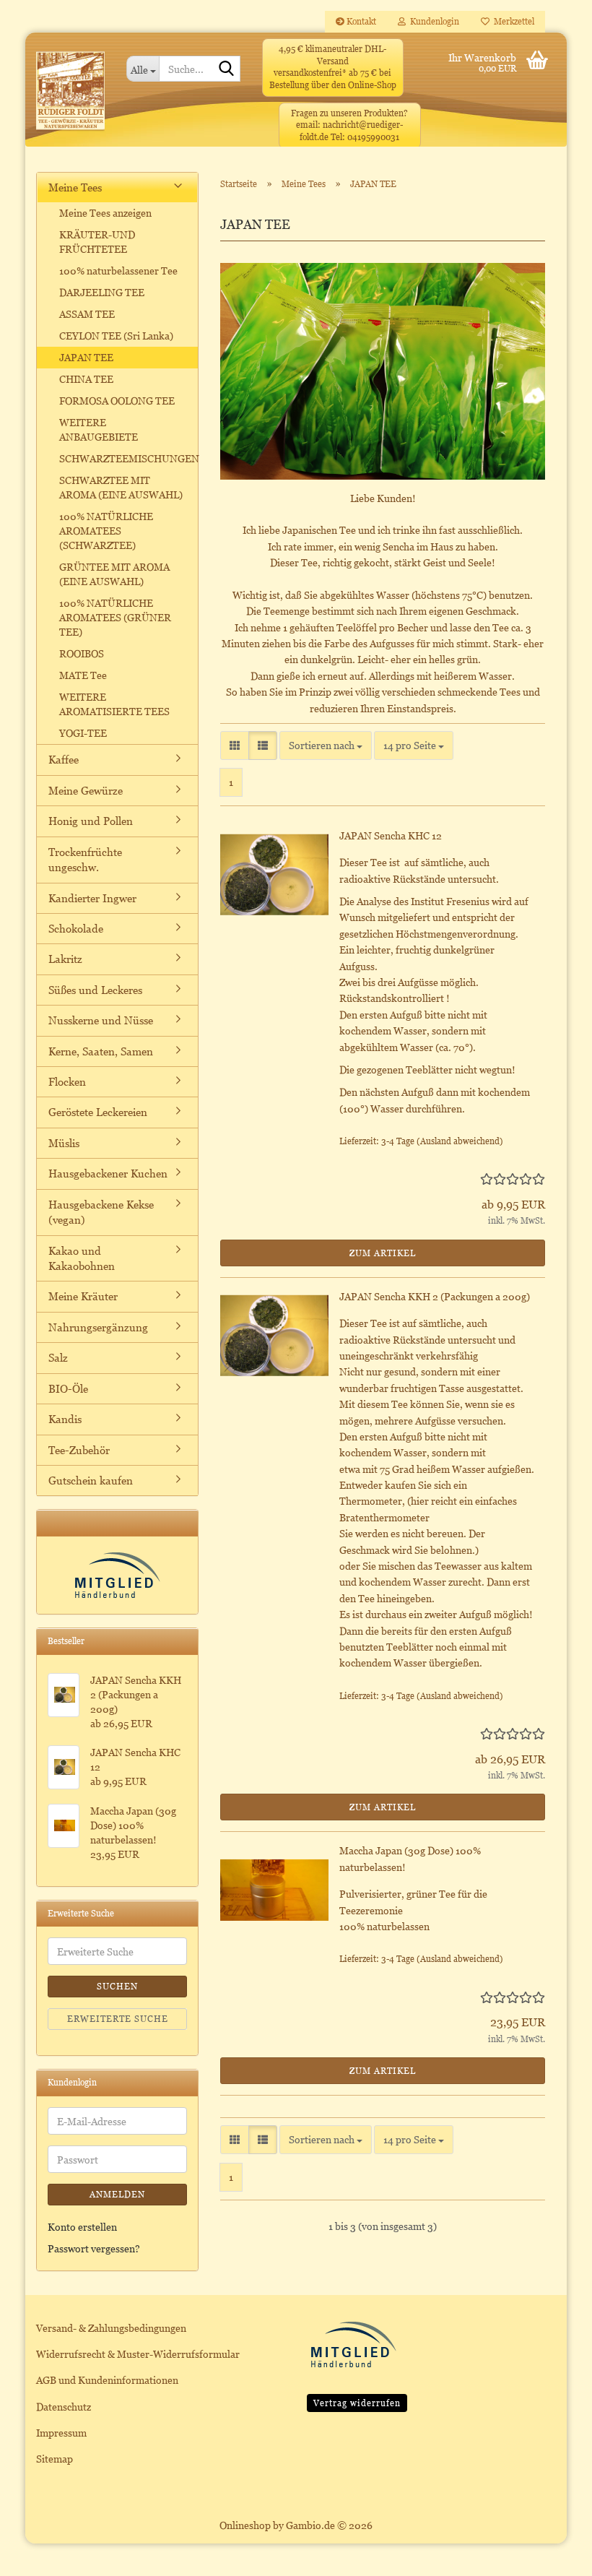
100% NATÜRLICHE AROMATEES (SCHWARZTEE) (106, 531)
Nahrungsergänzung (98, 1327)
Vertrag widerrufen (357, 2403)
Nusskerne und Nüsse (101, 1020)
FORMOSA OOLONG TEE (117, 401)
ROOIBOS (82, 653)
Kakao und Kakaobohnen (82, 1258)
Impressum (61, 2433)
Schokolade (76, 928)
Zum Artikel (383, 1253)
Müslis (64, 1143)
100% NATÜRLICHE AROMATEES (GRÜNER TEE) (115, 617)
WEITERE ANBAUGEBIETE (99, 429)
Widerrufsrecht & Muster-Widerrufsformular (138, 2354)
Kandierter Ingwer (92, 898)
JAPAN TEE (86, 357)
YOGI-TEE (83, 733)
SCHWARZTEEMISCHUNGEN (128, 458)
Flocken (67, 1081)
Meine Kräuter (83, 1296)
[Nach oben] (552, 2554)
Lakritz (65, 959)
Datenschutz (64, 2407)
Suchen (117, 1986)
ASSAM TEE (87, 314)
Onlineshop (245, 2525)
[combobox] (326, 745)
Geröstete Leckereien (98, 1112)
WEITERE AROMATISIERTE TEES (114, 704)
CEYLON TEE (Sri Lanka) (116, 336)
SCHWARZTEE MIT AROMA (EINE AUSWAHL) (121, 487)
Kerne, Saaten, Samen (101, 1051)
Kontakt (360, 21)
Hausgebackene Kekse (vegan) (101, 1212)
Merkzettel (512, 21)
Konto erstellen (82, 2227)
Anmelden (117, 2194)
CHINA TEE (86, 379)
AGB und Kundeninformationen (107, 2380)
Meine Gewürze (86, 790)
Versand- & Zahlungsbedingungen (111, 2328)
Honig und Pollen (91, 821)
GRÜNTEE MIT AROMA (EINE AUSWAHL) (114, 574)
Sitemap (55, 2459)
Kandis (65, 1419)
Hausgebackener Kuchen (108, 1173)
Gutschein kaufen (91, 1480)
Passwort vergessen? (94, 2248)
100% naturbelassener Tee (118, 271)
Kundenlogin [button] (432, 21)
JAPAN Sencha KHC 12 (391, 835)
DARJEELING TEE (102, 292)
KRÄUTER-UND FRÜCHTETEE (97, 242)
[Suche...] (227, 69)
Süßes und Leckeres (95, 990)
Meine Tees (75, 187)
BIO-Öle (68, 1388)
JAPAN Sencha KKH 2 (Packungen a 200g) (435, 1296)
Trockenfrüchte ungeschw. (85, 859)
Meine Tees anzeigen (105, 213)
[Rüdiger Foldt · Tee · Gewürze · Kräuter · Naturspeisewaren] (70, 97)
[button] (235, 745)
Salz (58, 1357)
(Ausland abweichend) (460, 1141)
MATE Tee (83, 675)
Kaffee (64, 759)
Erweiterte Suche (118, 2019)
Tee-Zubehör (79, 1450)
